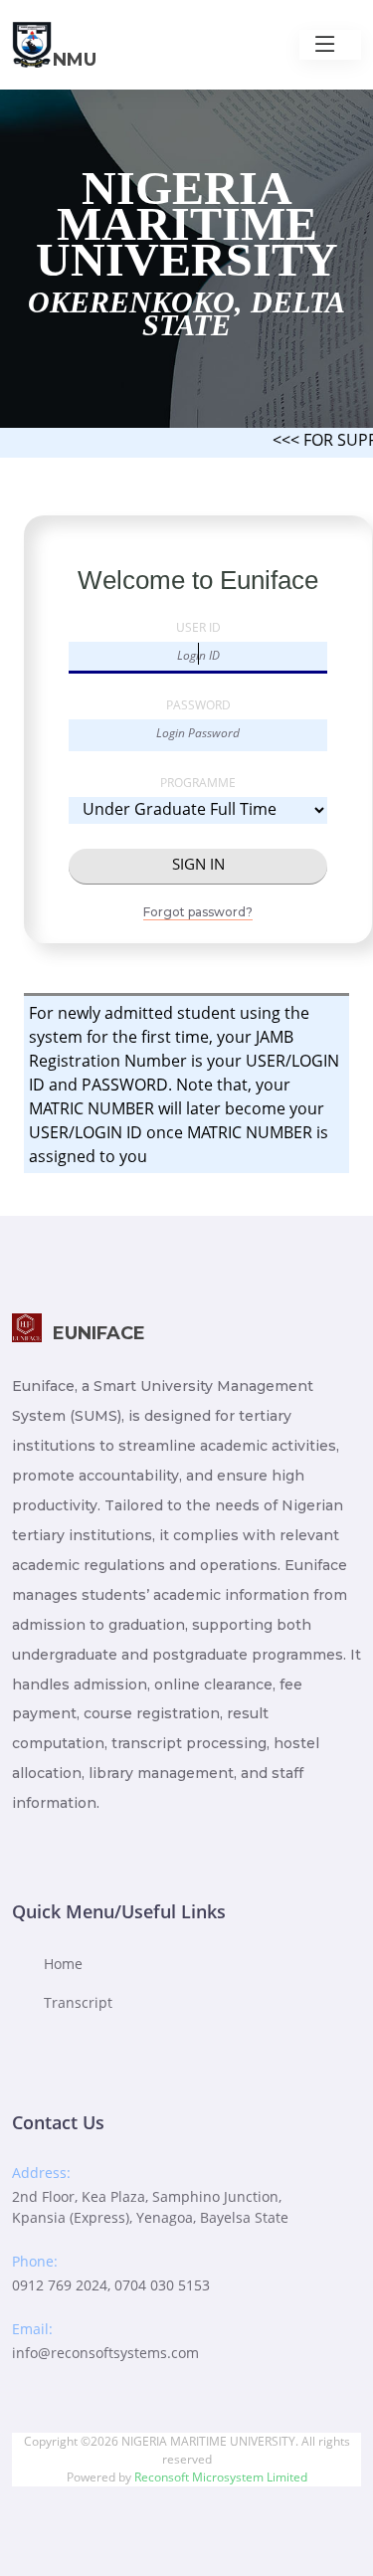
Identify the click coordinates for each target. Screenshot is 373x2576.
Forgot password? (198, 912)
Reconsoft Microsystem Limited (221, 2477)
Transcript (78, 2002)
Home (63, 1964)
